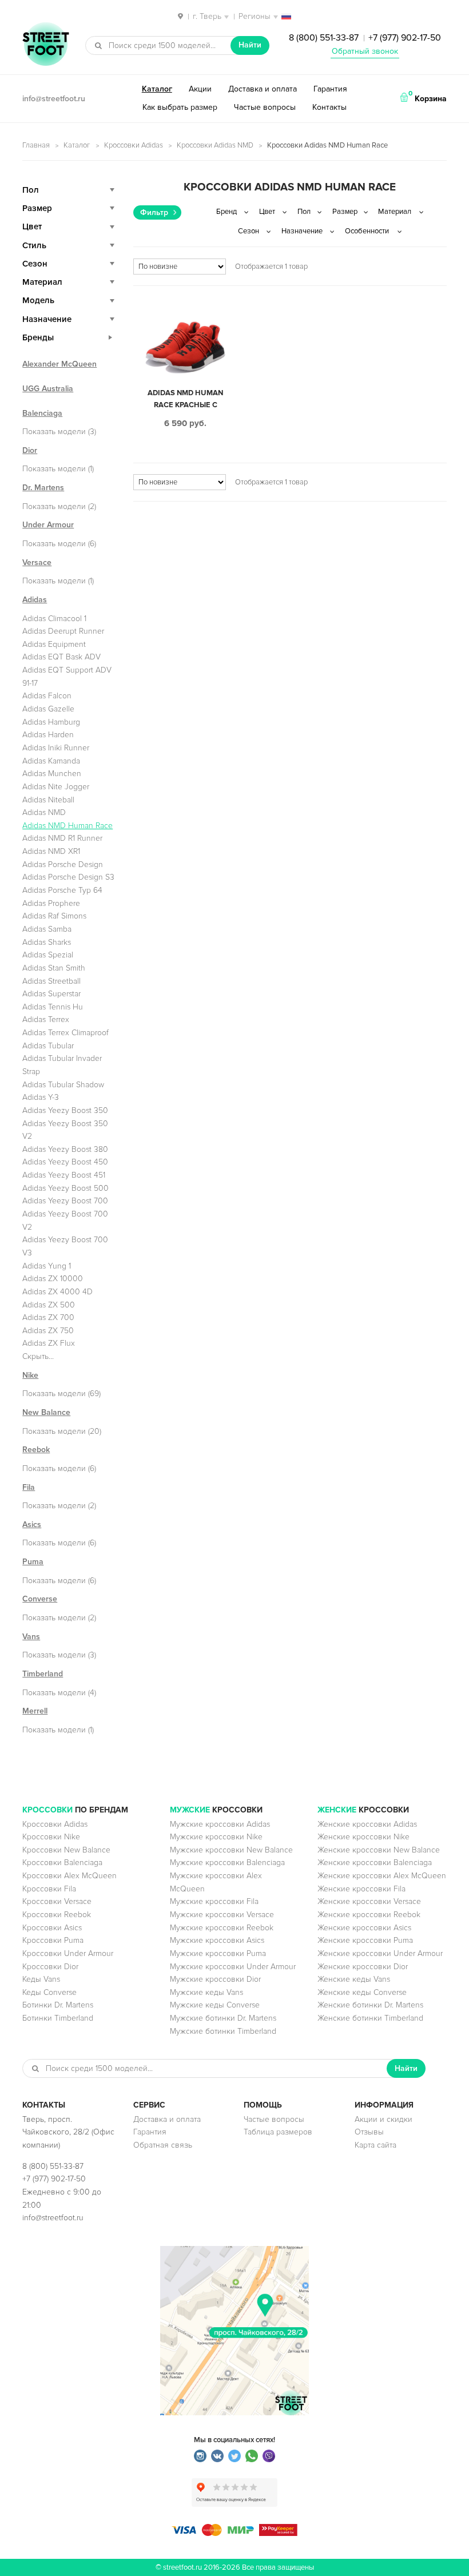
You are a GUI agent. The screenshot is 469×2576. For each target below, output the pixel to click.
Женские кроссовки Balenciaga (375, 1863)
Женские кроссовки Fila (361, 1889)
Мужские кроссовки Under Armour (233, 1967)
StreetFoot (46, 45)
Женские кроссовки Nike (363, 1837)
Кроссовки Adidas (134, 145)
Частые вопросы (265, 107)
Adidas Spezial (48, 955)
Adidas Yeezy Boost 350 (65, 1110)
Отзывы (369, 2132)
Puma (33, 1562)
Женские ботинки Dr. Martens (370, 2005)
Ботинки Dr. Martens (58, 2005)
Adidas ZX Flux (49, 1343)
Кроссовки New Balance (66, 1850)
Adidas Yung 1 (47, 1266)
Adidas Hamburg (51, 722)
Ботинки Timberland (58, 2018)
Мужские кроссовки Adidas (220, 1824)
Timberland (43, 1674)
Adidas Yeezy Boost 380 (65, 1149)
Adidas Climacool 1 (54, 619)
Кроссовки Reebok (57, 1915)
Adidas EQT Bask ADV (61, 657)
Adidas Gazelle (48, 709)
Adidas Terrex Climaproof (65, 1033)
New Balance (46, 1412)
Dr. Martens (43, 488)
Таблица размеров (278, 2132)
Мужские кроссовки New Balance (231, 1850)
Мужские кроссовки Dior (215, 1979)
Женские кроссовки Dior (363, 1967)
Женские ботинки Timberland (370, 2018)
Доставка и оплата (263, 89)
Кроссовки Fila (49, 1889)
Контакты (329, 107)
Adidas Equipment (54, 644)
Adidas (35, 600)
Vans (31, 1637)
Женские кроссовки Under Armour (380, 1953)
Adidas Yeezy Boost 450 (65, 1162)
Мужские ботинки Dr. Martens (223, 2018)
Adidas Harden (48, 735)
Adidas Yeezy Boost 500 (65, 1188)
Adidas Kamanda (51, 761)
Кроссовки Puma (53, 1940)
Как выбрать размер (180, 107)
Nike (30, 1375)
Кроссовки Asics (52, 1928)
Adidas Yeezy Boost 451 (64, 1175)
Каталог (157, 89)
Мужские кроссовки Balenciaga (227, 1863)
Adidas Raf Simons (54, 916)
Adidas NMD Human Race (67, 826)
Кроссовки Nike (51, 1837)
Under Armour (48, 525)
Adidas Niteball (48, 800)
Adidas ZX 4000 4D (57, 1292)
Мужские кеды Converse (215, 2005)
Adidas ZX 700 (48, 1317)
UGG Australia (48, 389)
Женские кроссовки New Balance (379, 1850)
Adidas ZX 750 (48, 1331)
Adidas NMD (44, 812)
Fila (29, 1487)
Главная (36, 145)
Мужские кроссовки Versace (222, 1915)
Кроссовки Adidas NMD (215, 145)
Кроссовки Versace (57, 1901)
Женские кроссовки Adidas (367, 1824)
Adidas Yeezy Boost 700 (65, 1201)
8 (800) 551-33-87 (324, 38)
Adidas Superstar (51, 994)
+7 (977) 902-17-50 (405, 38)
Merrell (35, 1711)
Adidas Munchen (52, 774)
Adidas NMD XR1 (51, 851)
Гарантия (330, 89)
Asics (32, 1524)
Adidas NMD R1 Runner (62, 838)
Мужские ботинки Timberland (223, 2031)
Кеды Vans (41, 1979)
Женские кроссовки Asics (364, 1928)
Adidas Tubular (48, 1046)
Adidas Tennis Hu (53, 1007)
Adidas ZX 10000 (53, 1279)
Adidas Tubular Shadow (63, 1085)
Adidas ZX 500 (49, 1305)
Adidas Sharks (47, 942)
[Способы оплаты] (234, 2533)
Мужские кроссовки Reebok (222, 1928)
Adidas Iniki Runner (56, 748)
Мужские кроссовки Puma (218, 1953)
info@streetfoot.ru (54, 99)
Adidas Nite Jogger (56, 787)
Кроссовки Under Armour (68, 1953)
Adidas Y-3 (41, 1097)
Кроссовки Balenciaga (62, 1863)
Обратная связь (163, 2145)
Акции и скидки (383, 2119)
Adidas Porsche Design (63, 864)
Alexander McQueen (59, 364)
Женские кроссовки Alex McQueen (382, 1876)
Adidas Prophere (51, 903)
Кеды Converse (49, 1992)
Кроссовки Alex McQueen (69, 1876)
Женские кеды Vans (354, 1979)
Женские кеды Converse (362, 1992)
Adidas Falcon (47, 696)
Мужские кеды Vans (206, 1992)
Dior (30, 450)
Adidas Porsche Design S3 (68, 877)
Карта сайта (375, 2145)
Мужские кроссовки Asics (217, 1940)
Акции (200, 89)
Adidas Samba (47, 929)
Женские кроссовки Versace (369, 1901)
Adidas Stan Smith (54, 968)
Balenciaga (42, 413)
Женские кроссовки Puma (365, 1940)
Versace (37, 562)
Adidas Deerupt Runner (63, 631)
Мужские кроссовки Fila (214, 1901)
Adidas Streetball (51, 981)
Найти (250, 45)
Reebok (36, 1450)
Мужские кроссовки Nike (216, 1837)
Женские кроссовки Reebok (369, 1915)
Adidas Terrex (46, 1019)
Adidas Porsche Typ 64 (62, 890)
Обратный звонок (365, 51)
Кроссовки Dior (50, 1967)
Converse (40, 1599)
